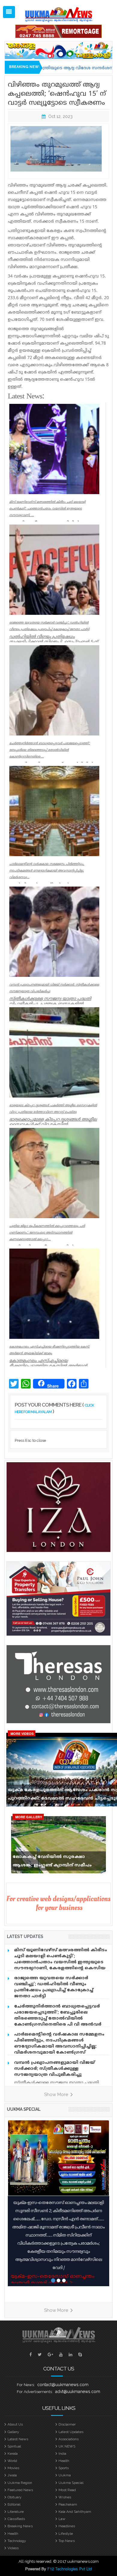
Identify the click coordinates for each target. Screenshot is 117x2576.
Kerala (13, 2454)
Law (62, 2519)
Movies (13, 2468)
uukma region (20, 2483)
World (12, 2461)
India (62, 2454)
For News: (26, 2385)
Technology (17, 2541)
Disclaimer (67, 2424)
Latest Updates (71, 2432)
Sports (64, 2468)
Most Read (67, 2490)
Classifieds (16, 2519)
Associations (69, 2439)
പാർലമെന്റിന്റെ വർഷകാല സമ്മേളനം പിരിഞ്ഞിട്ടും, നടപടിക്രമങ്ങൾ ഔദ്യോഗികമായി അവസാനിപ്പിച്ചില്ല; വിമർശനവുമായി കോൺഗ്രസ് (59, 2043)
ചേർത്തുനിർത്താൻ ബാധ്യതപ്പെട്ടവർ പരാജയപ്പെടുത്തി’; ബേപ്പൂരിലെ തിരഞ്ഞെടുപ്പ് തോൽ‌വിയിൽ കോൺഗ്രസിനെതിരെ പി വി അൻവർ (58, 2016)
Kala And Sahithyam (75, 2512)
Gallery (13, 2432)
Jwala (12, 2475)
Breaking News (20, 2526)
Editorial (14, 2504)
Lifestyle (66, 2534)
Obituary (15, 2497)
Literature (16, 2512)
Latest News (18, 2439)
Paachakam (68, 2504)
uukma (65, 2475)
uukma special (24, 2109)
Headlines (67, 2526)
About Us (15, 2424)
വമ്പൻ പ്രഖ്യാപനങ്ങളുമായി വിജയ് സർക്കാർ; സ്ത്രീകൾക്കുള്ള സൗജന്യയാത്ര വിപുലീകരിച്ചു (54, 2069)
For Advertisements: (35, 2392)
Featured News (20, 2490)
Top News (67, 2541)
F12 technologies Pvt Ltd (70, 2569)
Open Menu (9, 12)
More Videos (22, 1734)
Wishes (65, 2497)
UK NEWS (67, 2446)
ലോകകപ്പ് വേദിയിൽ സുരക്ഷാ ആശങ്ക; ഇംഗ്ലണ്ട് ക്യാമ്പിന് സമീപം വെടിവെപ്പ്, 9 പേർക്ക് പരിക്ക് (52, 1862)
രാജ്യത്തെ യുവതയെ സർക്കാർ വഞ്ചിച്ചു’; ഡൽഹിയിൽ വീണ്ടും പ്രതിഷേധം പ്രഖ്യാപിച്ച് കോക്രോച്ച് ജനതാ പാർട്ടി (54, 1987)
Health (64, 2461)
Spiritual (14, 2446)
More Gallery (29, 1817)
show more (57, 2095)
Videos (13, 2548)
